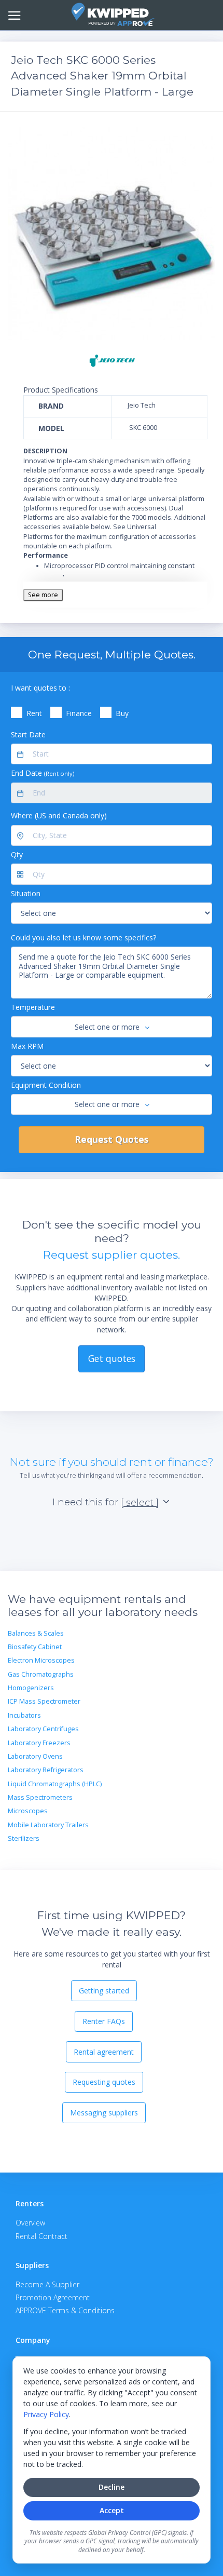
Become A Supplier (47, 2284)
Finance (79, 713)
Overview (30, 2223)
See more (43, 595)
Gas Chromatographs (41, 1674)
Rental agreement (104, 2052)
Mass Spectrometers (40, 1797)
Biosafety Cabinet (35, 1647)
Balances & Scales (36, 1633)
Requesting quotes (104, 2082)
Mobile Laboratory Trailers (48, 1825)
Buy (122, 713)
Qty (17, 854)
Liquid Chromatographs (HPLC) (55, 1784)
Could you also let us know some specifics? (83, 938)
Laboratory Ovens (35, 1756)
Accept (112, 2510)
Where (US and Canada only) (59, 815)
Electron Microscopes (41, 1660)
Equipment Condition (46, 1085)
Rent (34, 713)
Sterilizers (24, 1838)
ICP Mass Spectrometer (44, 1701)
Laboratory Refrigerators (46, 1770)
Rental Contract (41, 2236)
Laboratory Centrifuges (43, 1729)
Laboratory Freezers (39, 1743)
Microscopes (28, 1811)
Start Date (28, 734)
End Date (43, 773)
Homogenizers (31, 1688)
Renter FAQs (104, 2021)
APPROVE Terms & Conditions (65, 2310)
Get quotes (112, 1358)
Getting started (104, 1991)
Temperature (33, 1007)
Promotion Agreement (53, 2297)
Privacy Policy (46, 2414)
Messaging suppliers (104, 2113)
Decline (112, 2487)
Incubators (24, 1715)
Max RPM (27, 1046)
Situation (26, 893)
